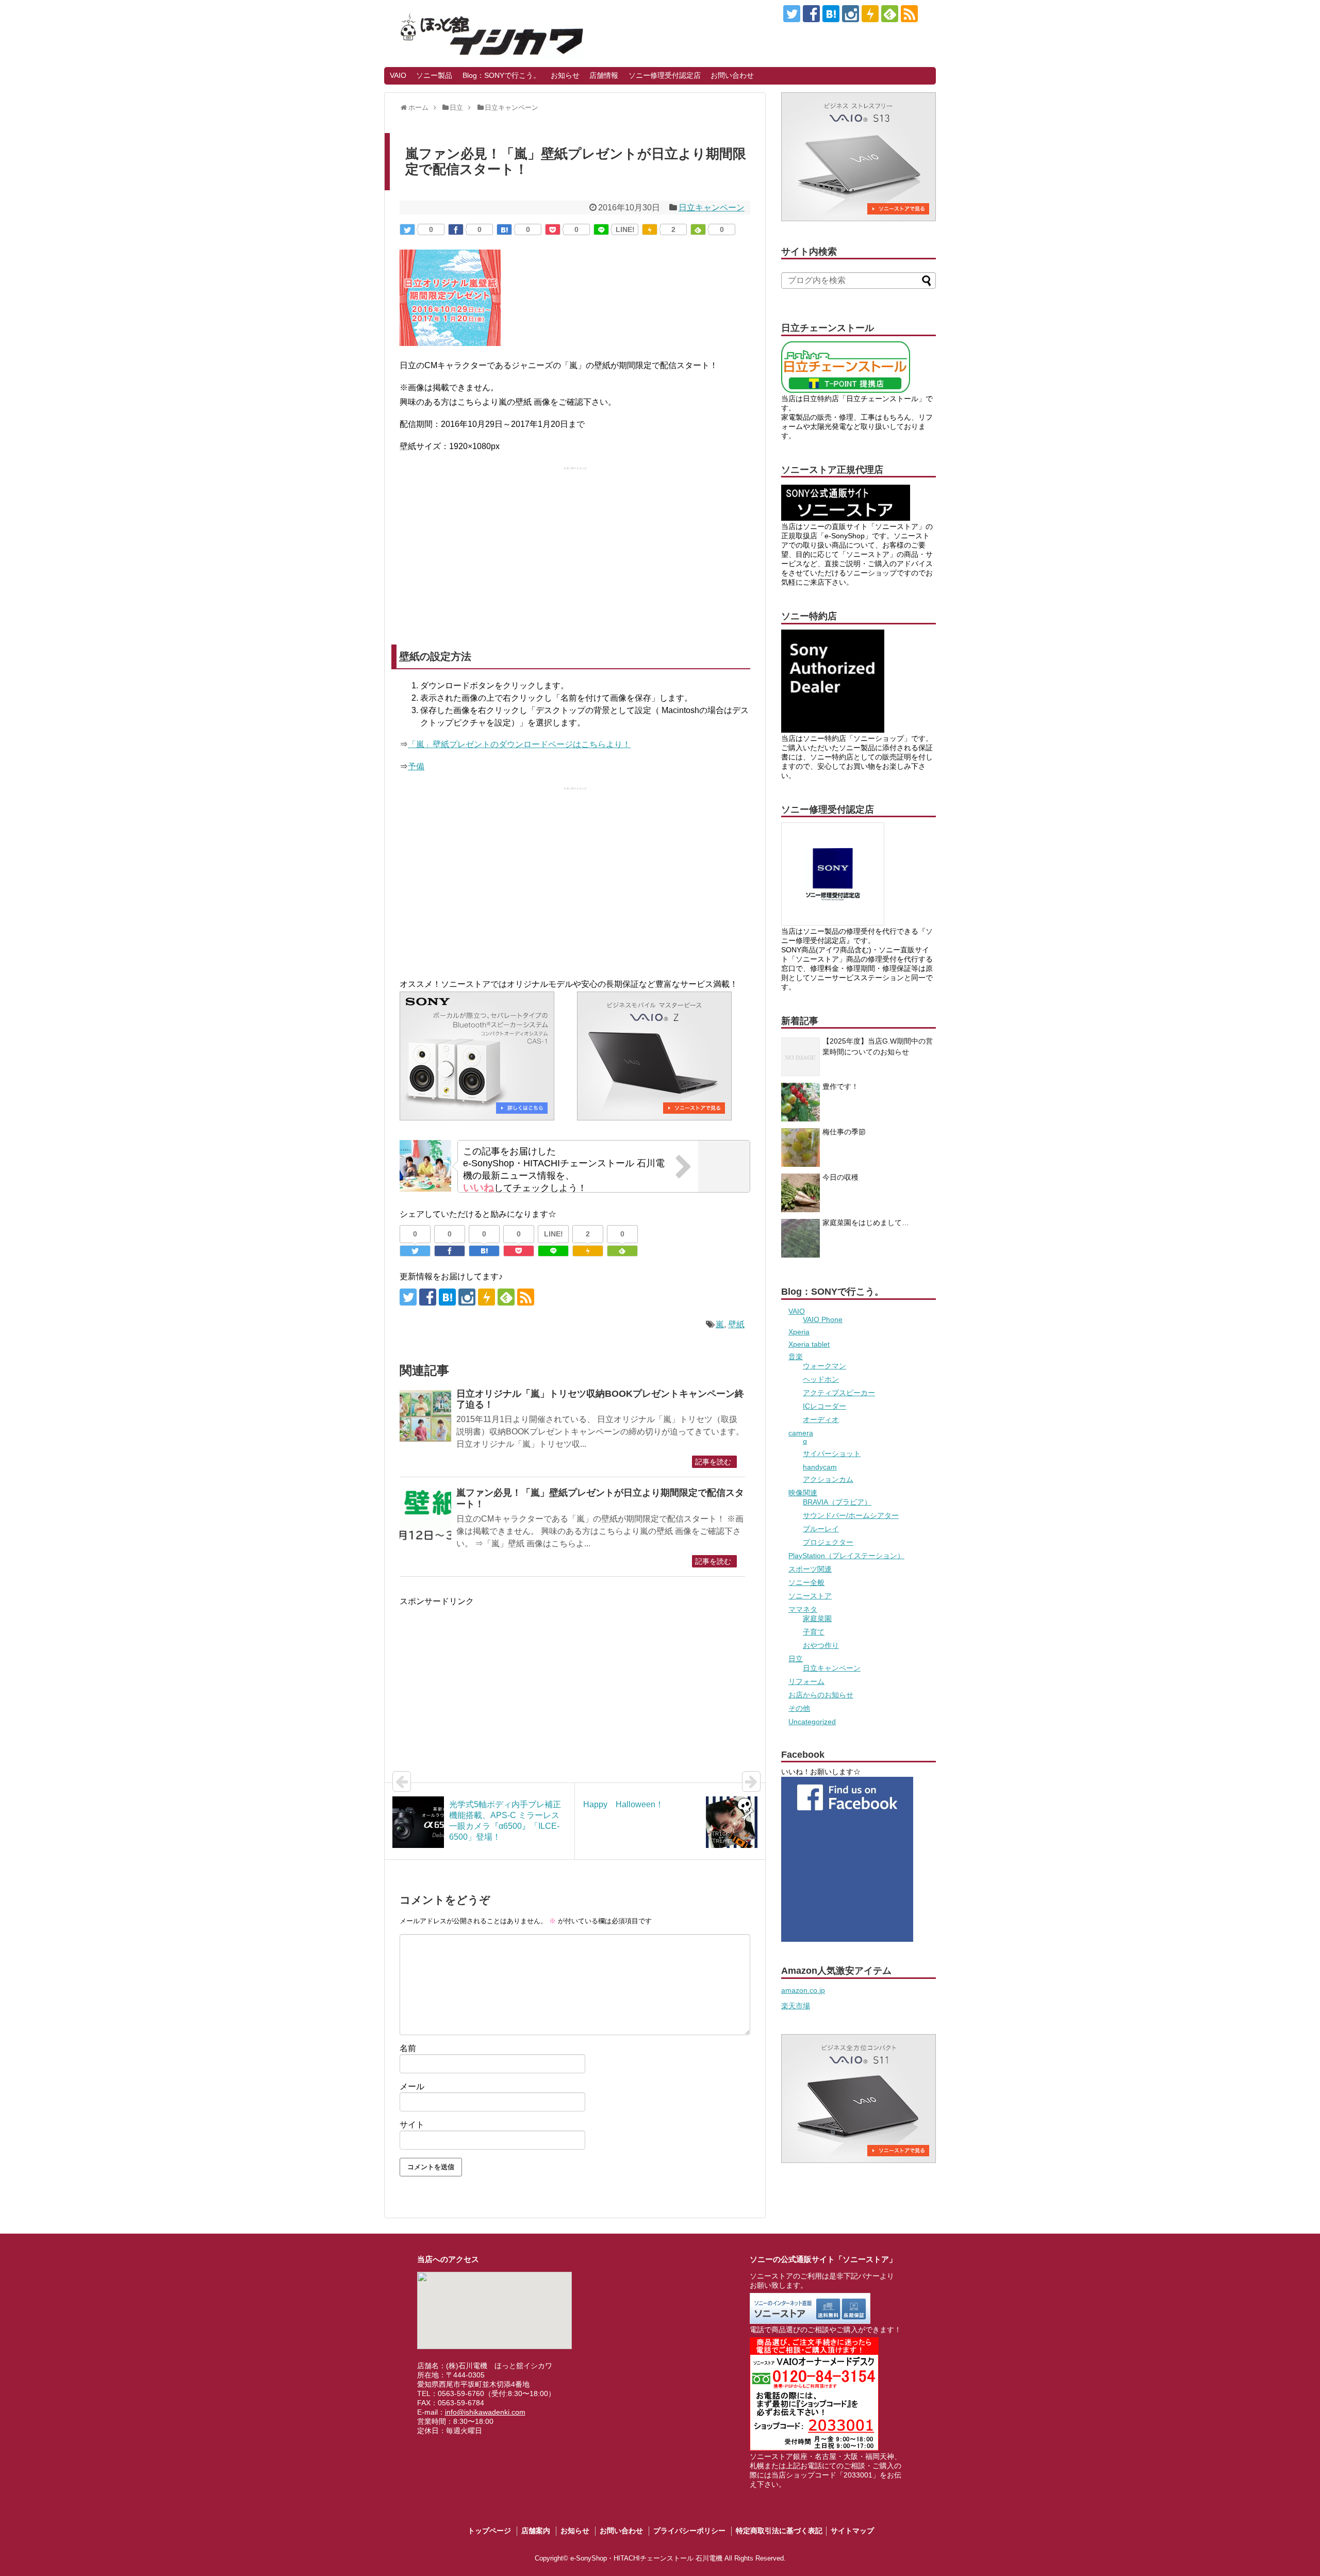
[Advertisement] (575, 548)
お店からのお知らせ (821, 1695)
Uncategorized (812, 1722)
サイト (412, 2125)
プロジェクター (828, 1542)
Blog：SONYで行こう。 (501, 75)
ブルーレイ (821, 1529)
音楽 (796, 1357)
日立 (796, 1659)
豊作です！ (840, 1086)
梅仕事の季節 (844, 1132)
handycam (820, 1467)
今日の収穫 (840, 1177)
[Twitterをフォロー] (792, 14)
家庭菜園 (817, 1619)
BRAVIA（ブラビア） (837, 1502)
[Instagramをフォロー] (851, 14)
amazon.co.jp (803, 1990)
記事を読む (713, 1462)
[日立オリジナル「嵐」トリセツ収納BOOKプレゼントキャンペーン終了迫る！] (425, 1416)
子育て (814, 1632)
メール (412, 2086)
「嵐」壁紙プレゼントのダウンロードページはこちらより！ (519, 744)
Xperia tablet (809, 1344)
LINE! (625, 229)
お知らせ (565, 75)
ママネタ (803, 1609)
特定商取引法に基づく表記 (779, 2531)
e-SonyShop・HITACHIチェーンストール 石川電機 (646, 2558)
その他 (799, 1708)
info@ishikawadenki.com (485, 2412)
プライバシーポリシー (689, 2531)
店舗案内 (536, 2531)
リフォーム (806, 1681)
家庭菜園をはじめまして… (866, 1223)
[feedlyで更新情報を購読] (890, 14)
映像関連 (803, 1493)
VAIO (398, 75)
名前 (408, 2048)
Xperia (799, 1332)
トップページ (489, 2531)
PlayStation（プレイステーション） (846, 1556)
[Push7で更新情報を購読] (870, 14)
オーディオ (821, 1419)
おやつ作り (821, 1645)
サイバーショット (832, 1454)
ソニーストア (810, 1596)
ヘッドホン (821, 1379)
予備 (416, 766)
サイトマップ (852, 2531)
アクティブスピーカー (839, 1393)
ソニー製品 (434, 75)
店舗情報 (604, 75)
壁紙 (736, 1324)
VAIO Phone (823, 1319)
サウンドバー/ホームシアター (851, 1515)
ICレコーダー (824, 1406)
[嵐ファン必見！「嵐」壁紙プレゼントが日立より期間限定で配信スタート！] (504, 229)
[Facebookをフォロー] (811, 14)
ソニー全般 (806, 1582)
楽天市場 (796, 2006)
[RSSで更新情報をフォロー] (909, 14)
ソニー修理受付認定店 (665, 75)
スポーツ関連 (810, 1569)
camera (801, 1433)
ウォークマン (824, 1366)
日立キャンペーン (712, 208)
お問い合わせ (732, 75)
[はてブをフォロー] (831, 14)
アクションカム (828, 1479)
